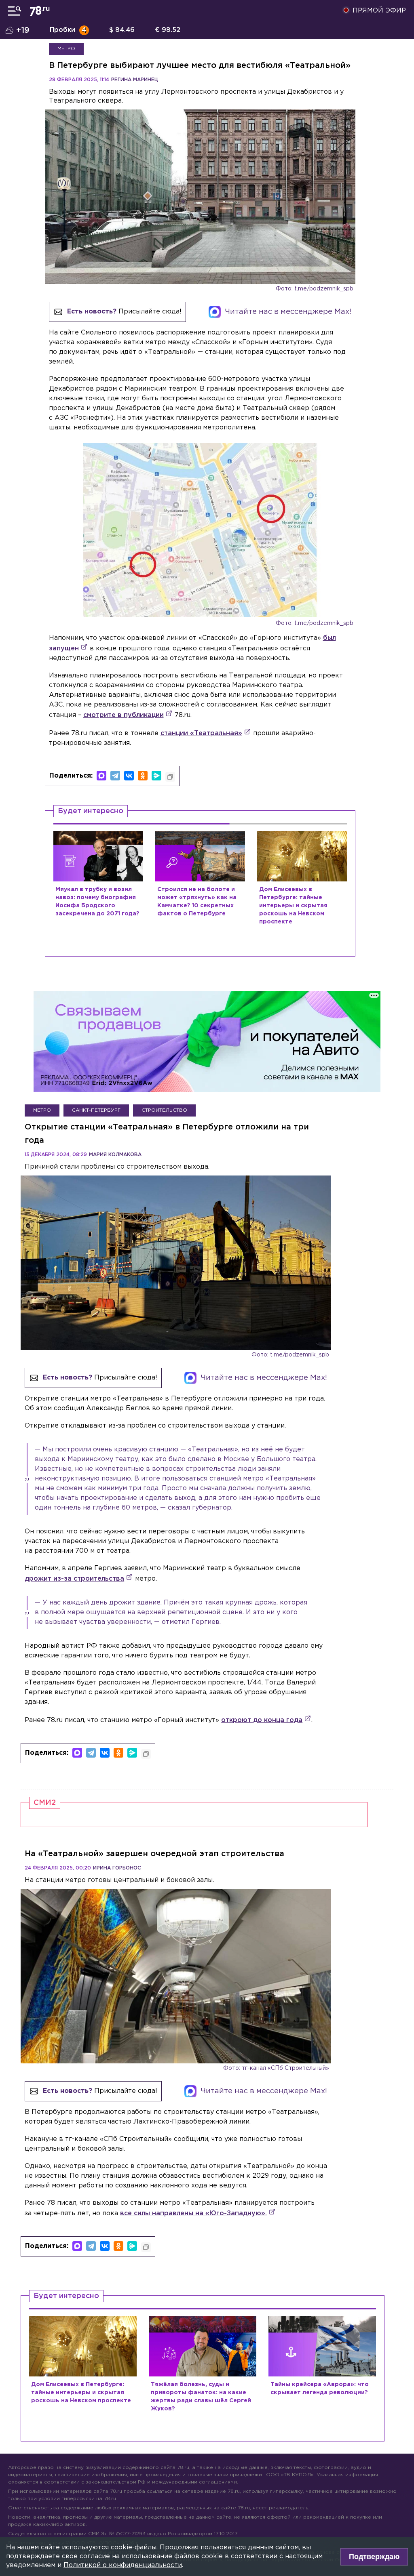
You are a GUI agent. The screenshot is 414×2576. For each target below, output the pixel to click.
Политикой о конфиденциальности (123, 2565)
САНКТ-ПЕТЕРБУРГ (96, 1110)
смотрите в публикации (124, 715)
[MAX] (101, 776)
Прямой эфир (379, 11)
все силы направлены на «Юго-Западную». (193, 2213)
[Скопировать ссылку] (170, 777)
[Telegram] (115, 776)
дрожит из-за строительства (74, 1579)
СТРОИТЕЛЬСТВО (164, 1110)
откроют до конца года (262, 1720)
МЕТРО (66, 49)
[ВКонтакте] (129, 776)
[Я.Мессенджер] (156, 776)
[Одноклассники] (143, 776)
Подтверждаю (374, 2557)
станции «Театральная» (201, 733)
